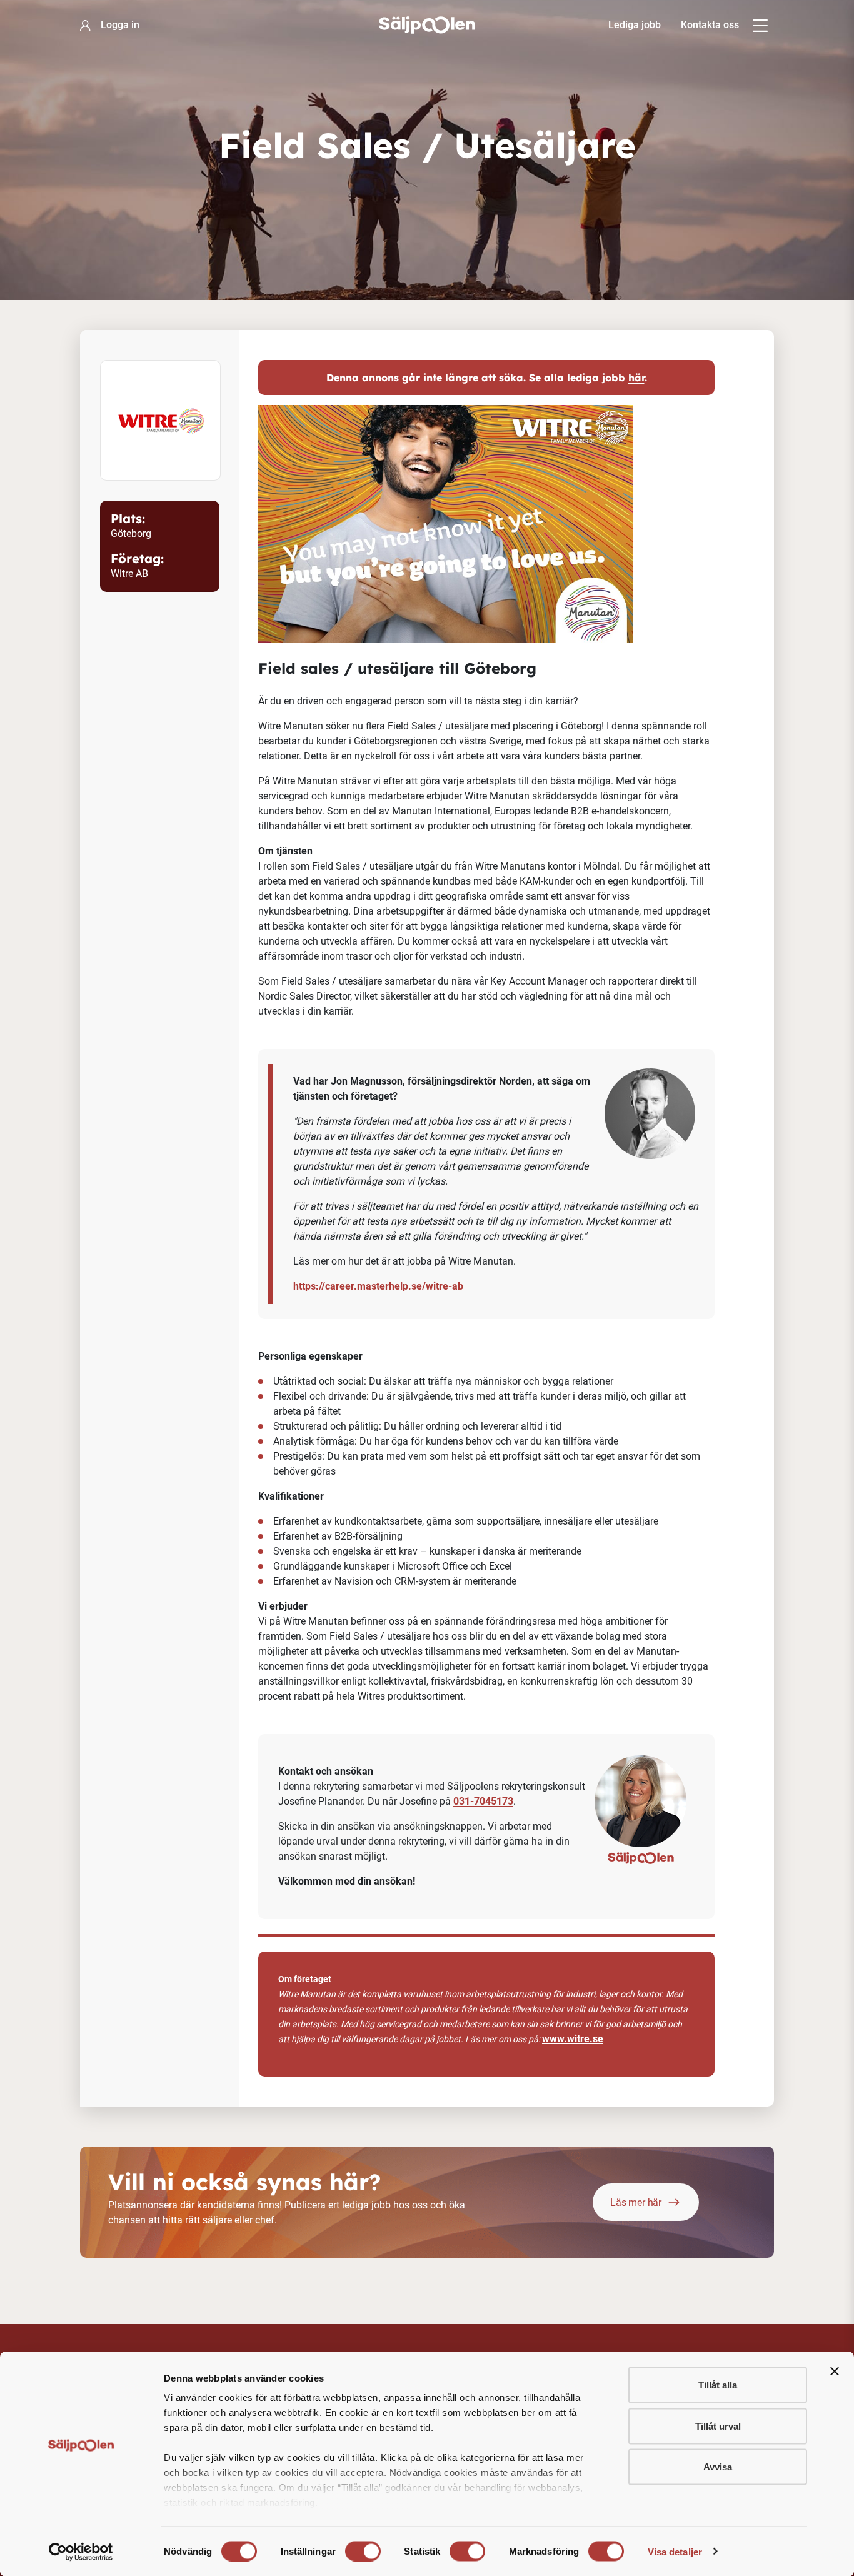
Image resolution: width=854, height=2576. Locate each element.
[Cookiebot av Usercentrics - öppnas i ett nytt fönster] (81, 2552)
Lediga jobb (635, 25)
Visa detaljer (675, 2551)
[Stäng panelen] (835, 2372)
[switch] (363, 2551)
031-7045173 (483, 1801)
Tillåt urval (718, 2426)
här (636, 378)
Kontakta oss (710, 25)
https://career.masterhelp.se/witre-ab (378, 1286)
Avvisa (718, 2467)
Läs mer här (636, 2203)
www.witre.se (573, 2039)
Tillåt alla (718, 2385)
